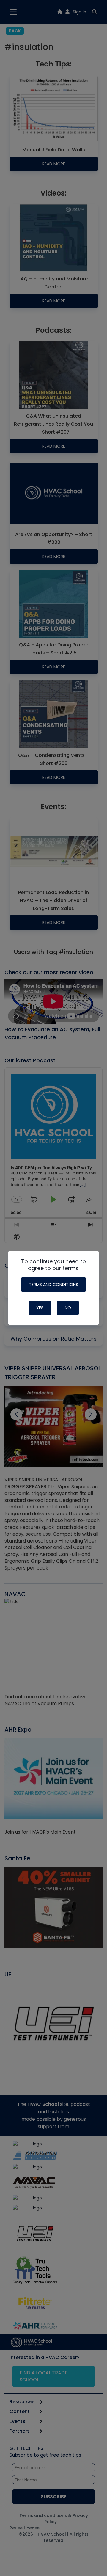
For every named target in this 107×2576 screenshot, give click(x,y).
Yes (40, 1308)
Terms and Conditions (53, 1285)
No (68, 1308)
